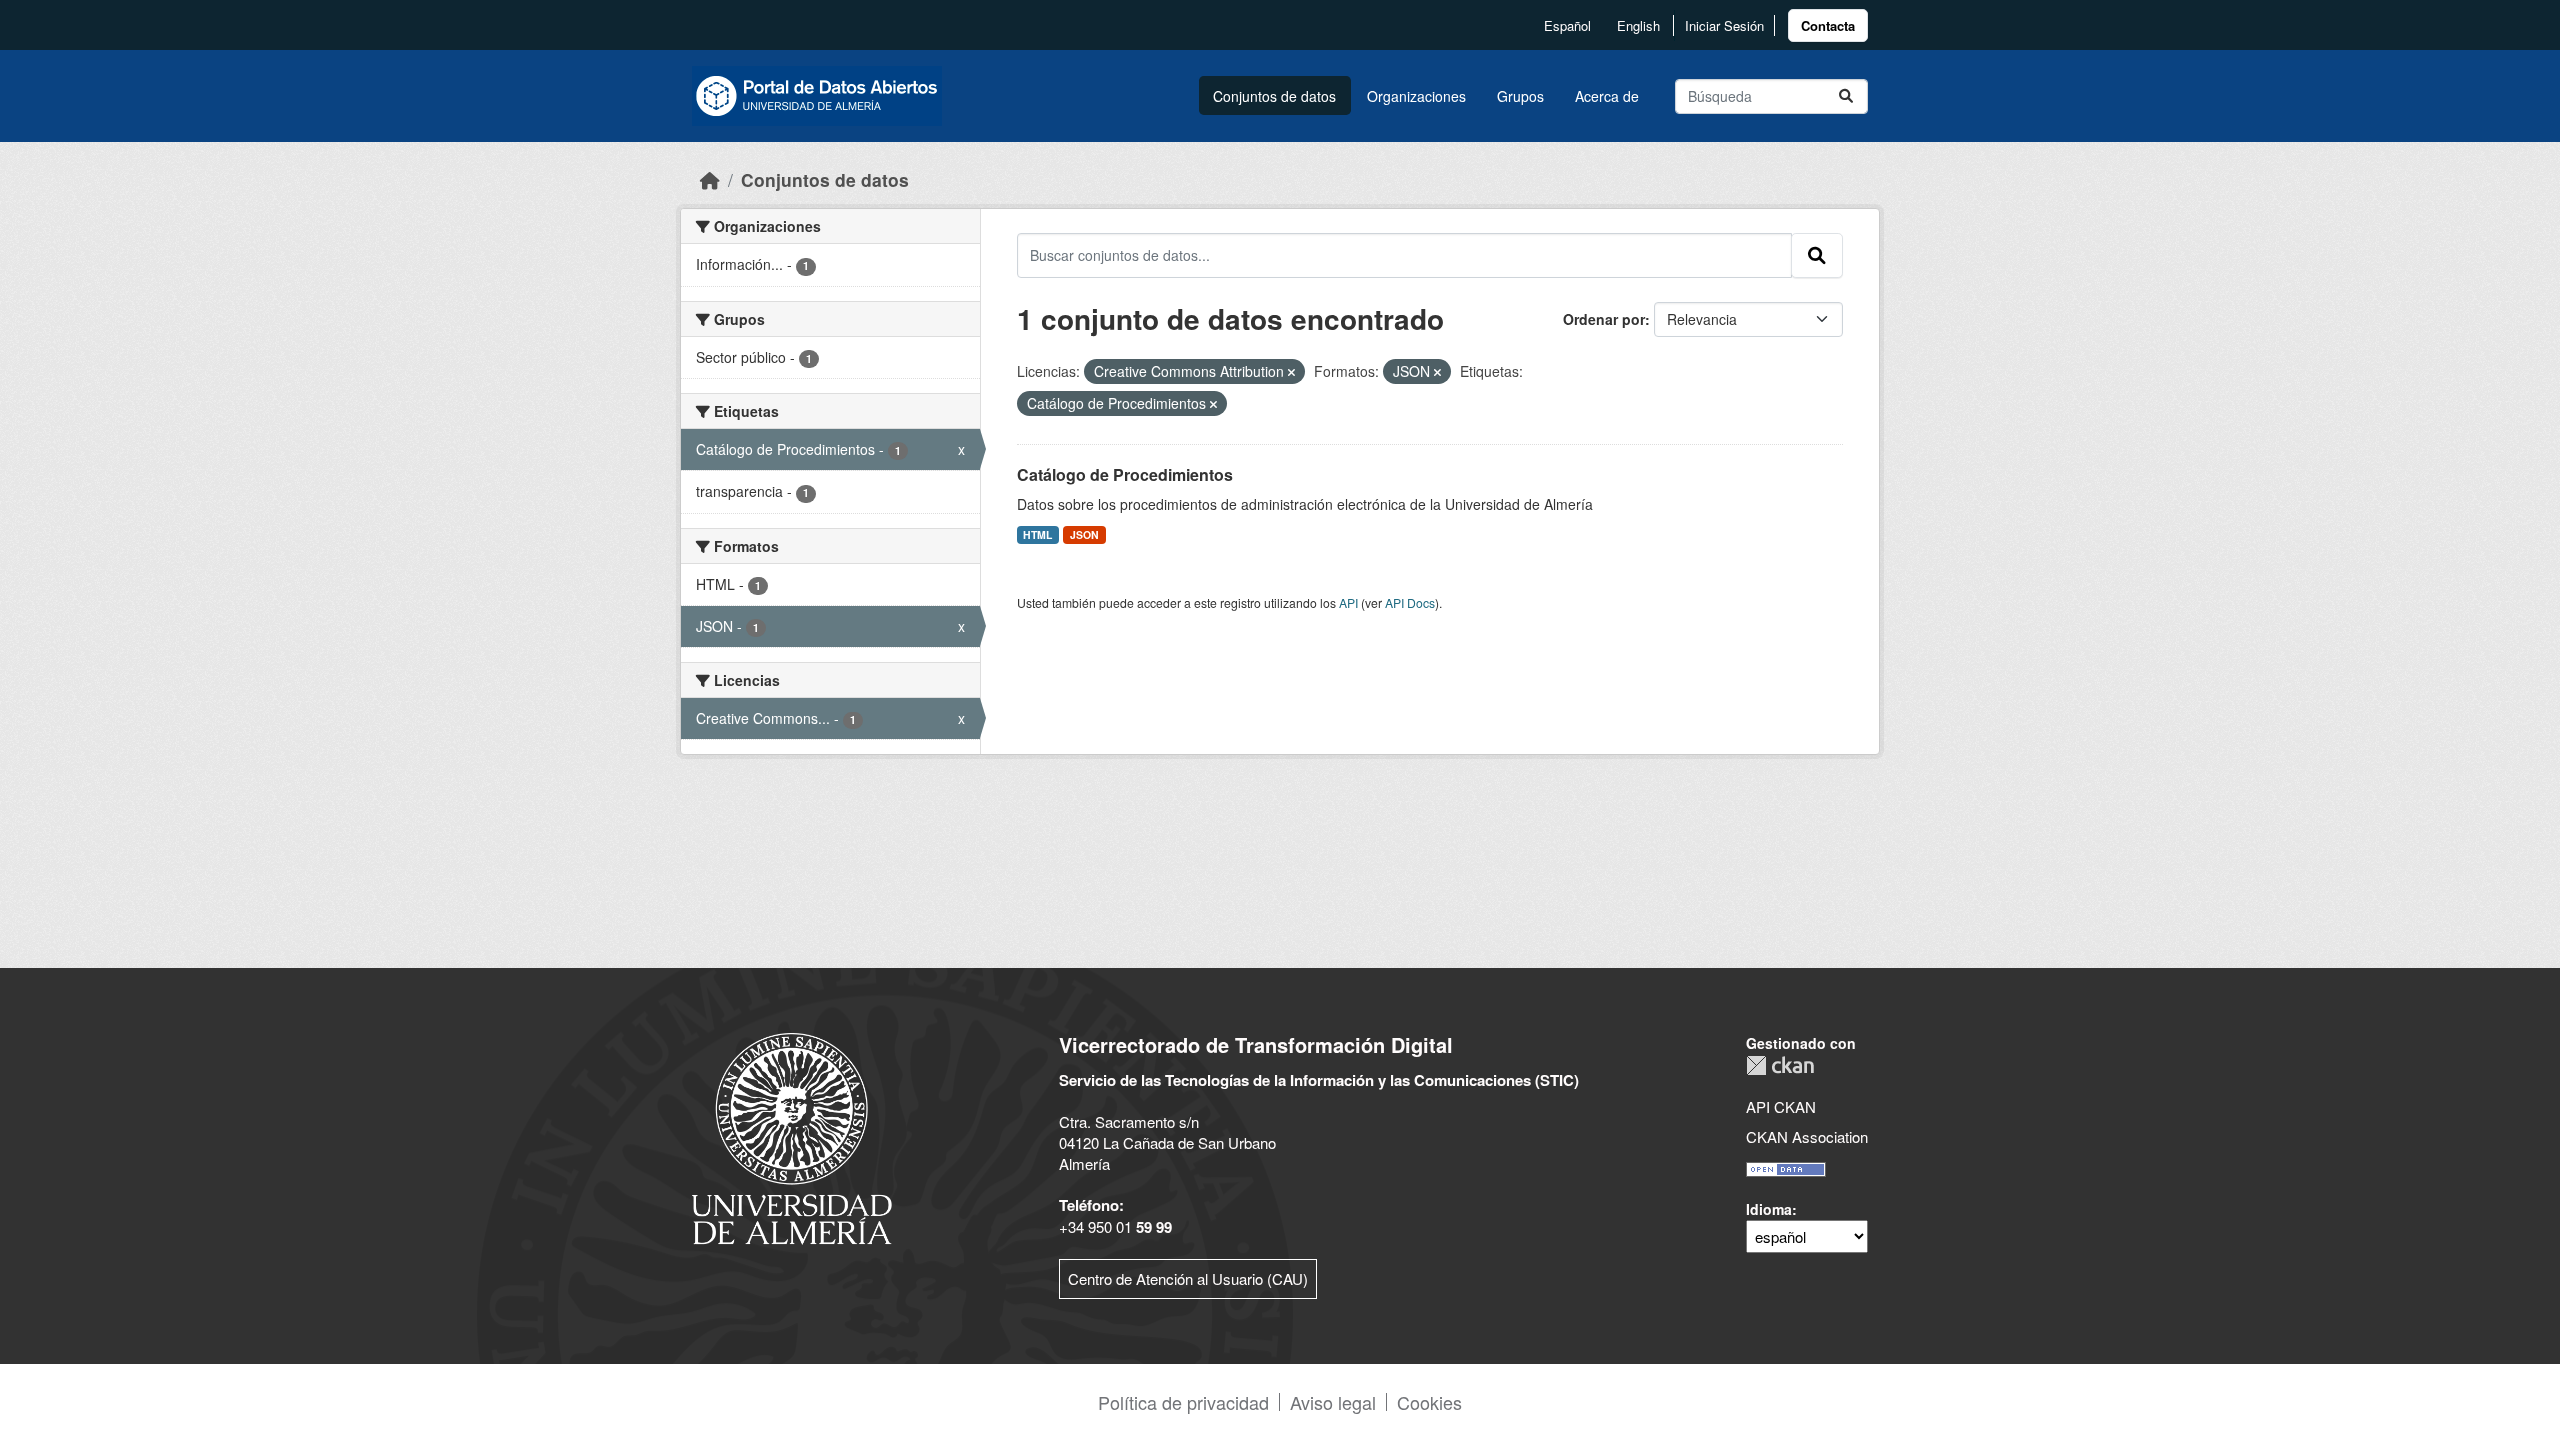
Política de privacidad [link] (1183, 1402)
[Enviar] (1846, 96)
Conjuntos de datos (1274, 96)
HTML (1037, 534)
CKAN (1780, 1065)
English (1638, 25)
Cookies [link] (1429, 1402)
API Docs (1410, 602)
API (1348, 602)
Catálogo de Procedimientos (1125, 474)
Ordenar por (1604, 319)
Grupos (1520, 96)
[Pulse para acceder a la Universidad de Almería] (792, 1136)
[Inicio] (710, 179)
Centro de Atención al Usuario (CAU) (1188, 1278)
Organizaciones (1416, 96)
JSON (1084, 534)
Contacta (1828, 25)
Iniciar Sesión (1724, 25)
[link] (1828, 25)
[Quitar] (1291, 372)
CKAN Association (1807, 1136)
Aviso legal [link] (1333, 1402)
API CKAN (1781, 1106)
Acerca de (1607, 96)
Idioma (1769, 1209)
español (1567, 25)
